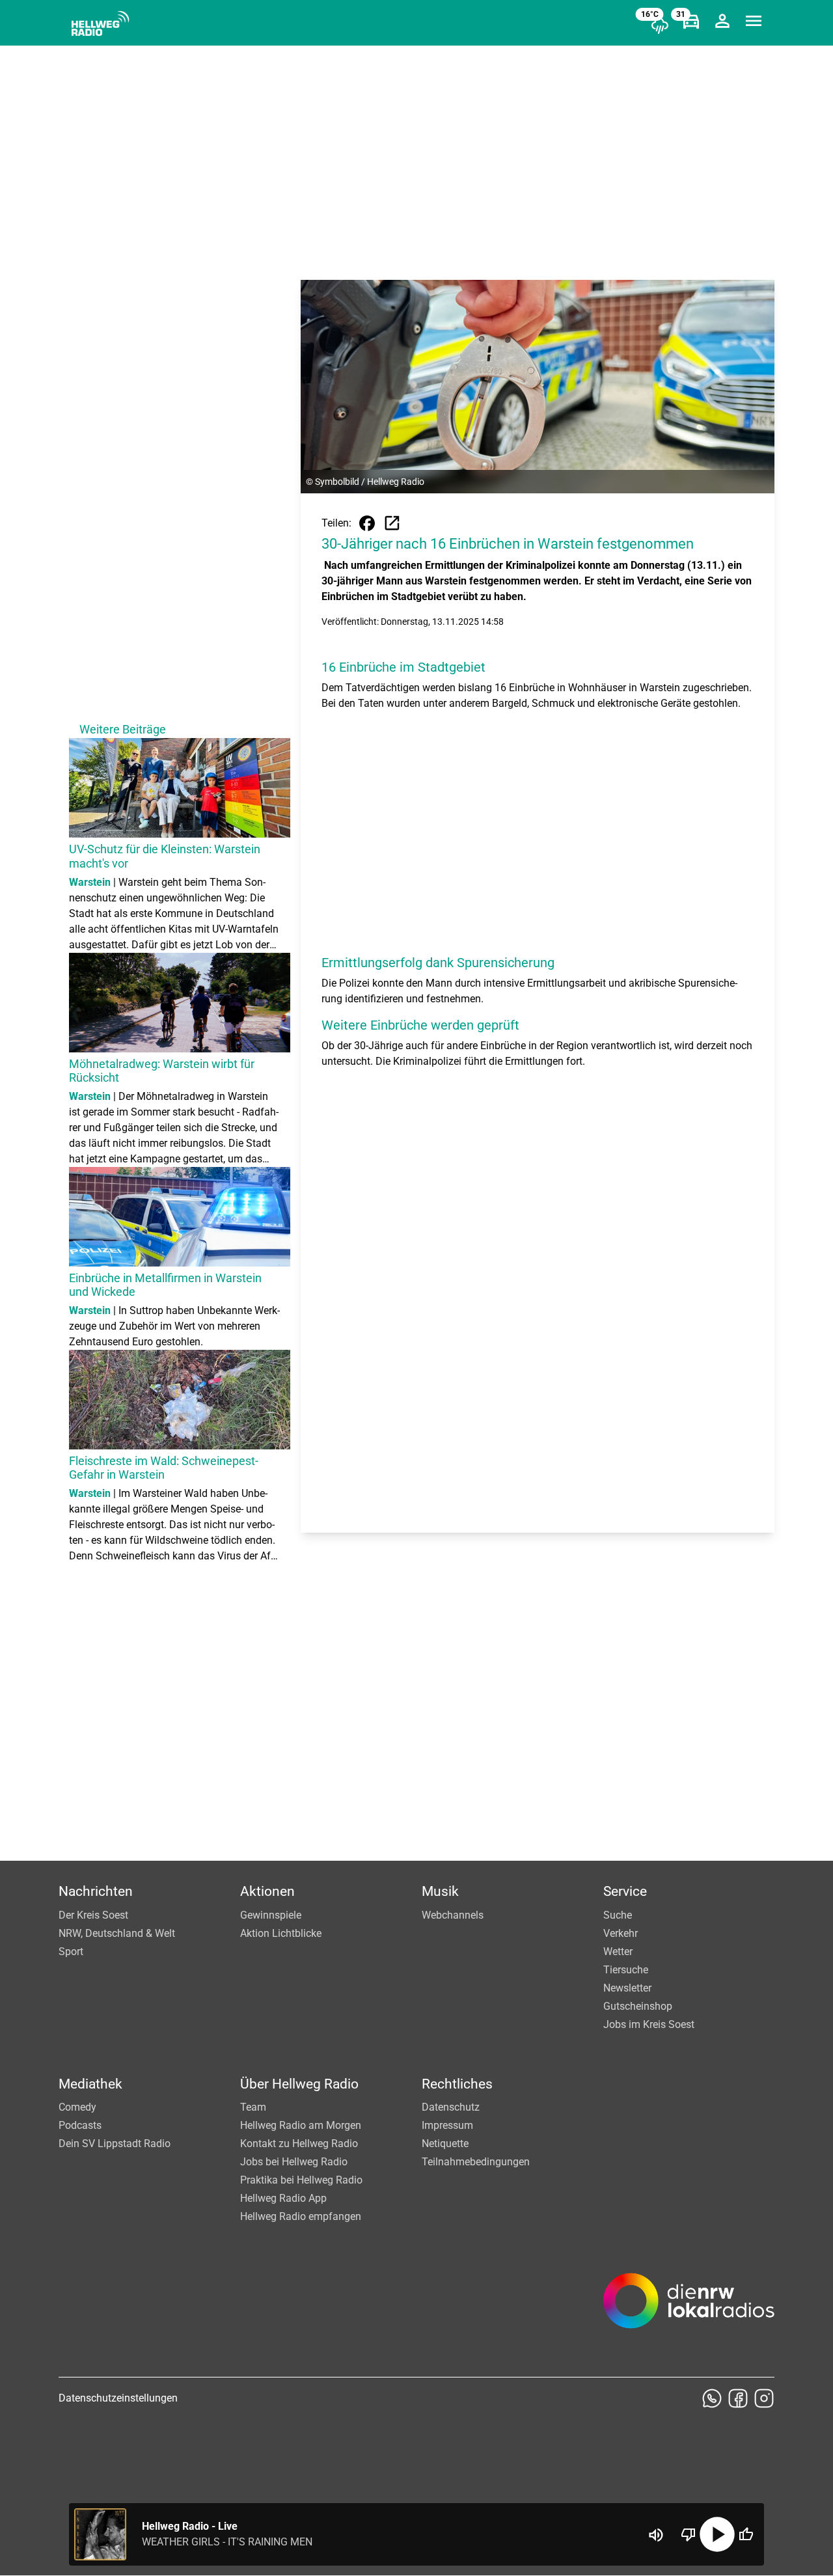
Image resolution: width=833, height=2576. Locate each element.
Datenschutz (451, 2107)
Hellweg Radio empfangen (301, 2216)
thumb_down (689, 2534)
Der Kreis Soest (93, 1915)
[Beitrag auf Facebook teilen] (367, 523)
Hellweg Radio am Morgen (301, 2125)
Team (253, 2107)
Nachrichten (96, 1891)
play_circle (717, 2534)
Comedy (77, 2107)
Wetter (618, 1952)
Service (625, 1891)
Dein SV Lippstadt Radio (115, 2144)
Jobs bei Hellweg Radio (294, 2162)
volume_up (656, 2535)
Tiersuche (626, 1970)
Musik (440, 1891)
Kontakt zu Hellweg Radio (299, 2144)
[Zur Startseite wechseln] (100, 23)
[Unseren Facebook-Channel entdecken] (738, 2398)
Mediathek (90, 2084)
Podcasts (80, 2125)
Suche (618, 1915)
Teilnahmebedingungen (476, 2162)
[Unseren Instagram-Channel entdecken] (764, 2398)
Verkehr (621, 1933)
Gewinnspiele (271, 1915)
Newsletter (627, 1988)
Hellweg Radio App (283, 2198)
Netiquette (445, 2144)
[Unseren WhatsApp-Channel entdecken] (712, 2398)
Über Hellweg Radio (299, 2084)
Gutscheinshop (638, 2006)
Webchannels (453, 1915)
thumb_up (746, 2534)
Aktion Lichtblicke (281, 1933)
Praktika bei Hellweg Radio (301, 2180)
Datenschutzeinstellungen (118, 2398)
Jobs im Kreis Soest (649, 2024)
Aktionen (267, 1891)
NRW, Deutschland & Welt (117, 1933)
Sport (71, 1952)
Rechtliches (457, 2084)
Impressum (447, 2125)
